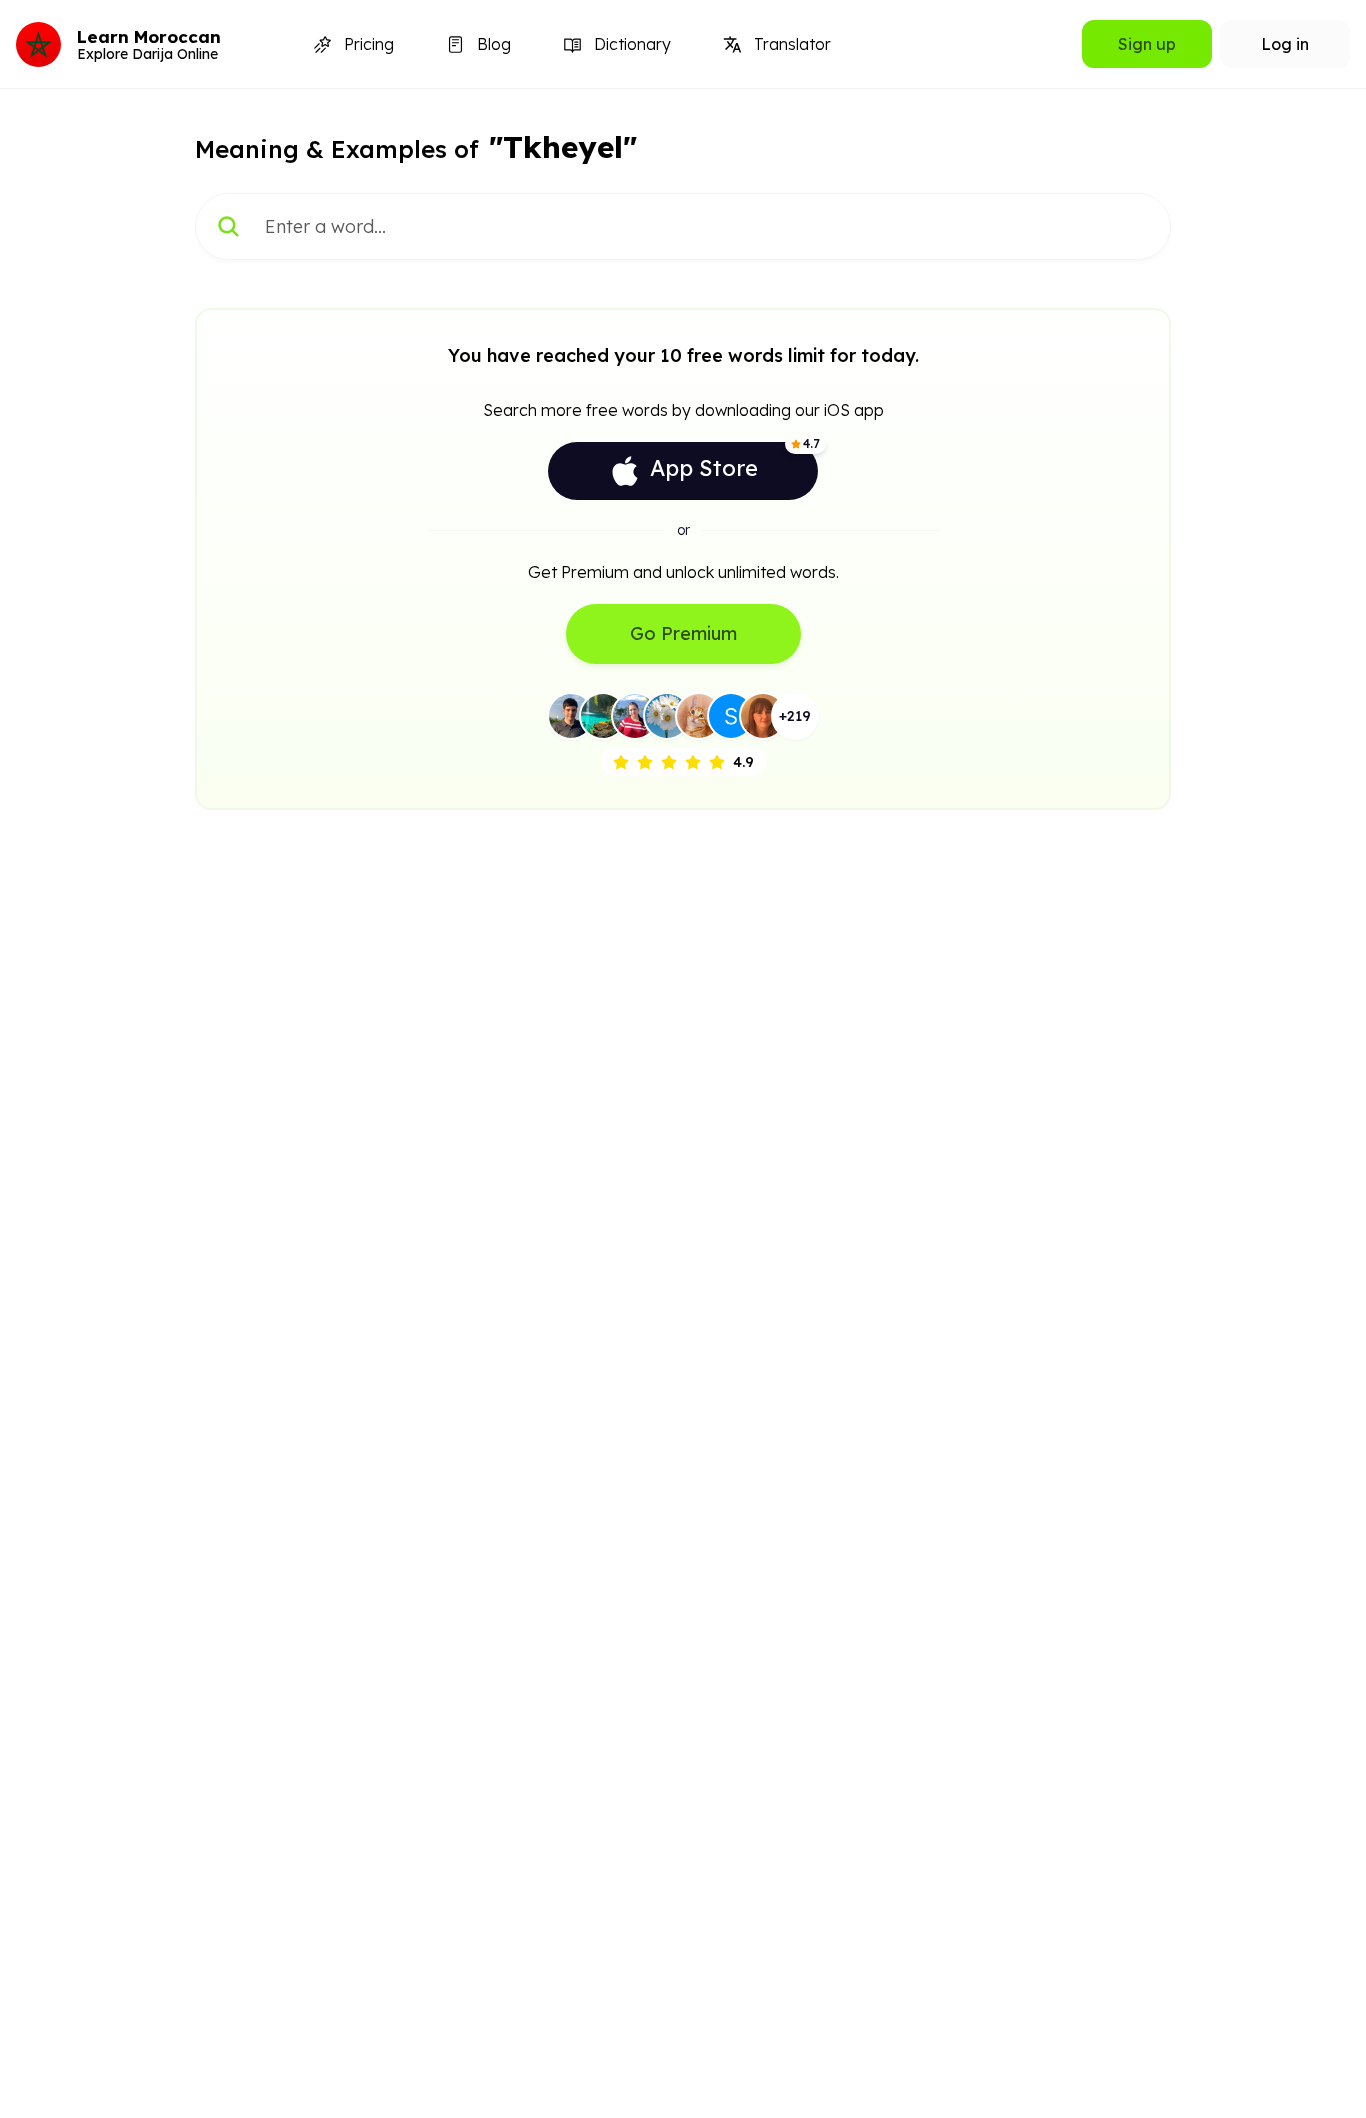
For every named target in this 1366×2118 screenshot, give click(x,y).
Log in (1285, 44)
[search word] (228, 226)
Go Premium (683, 633)
